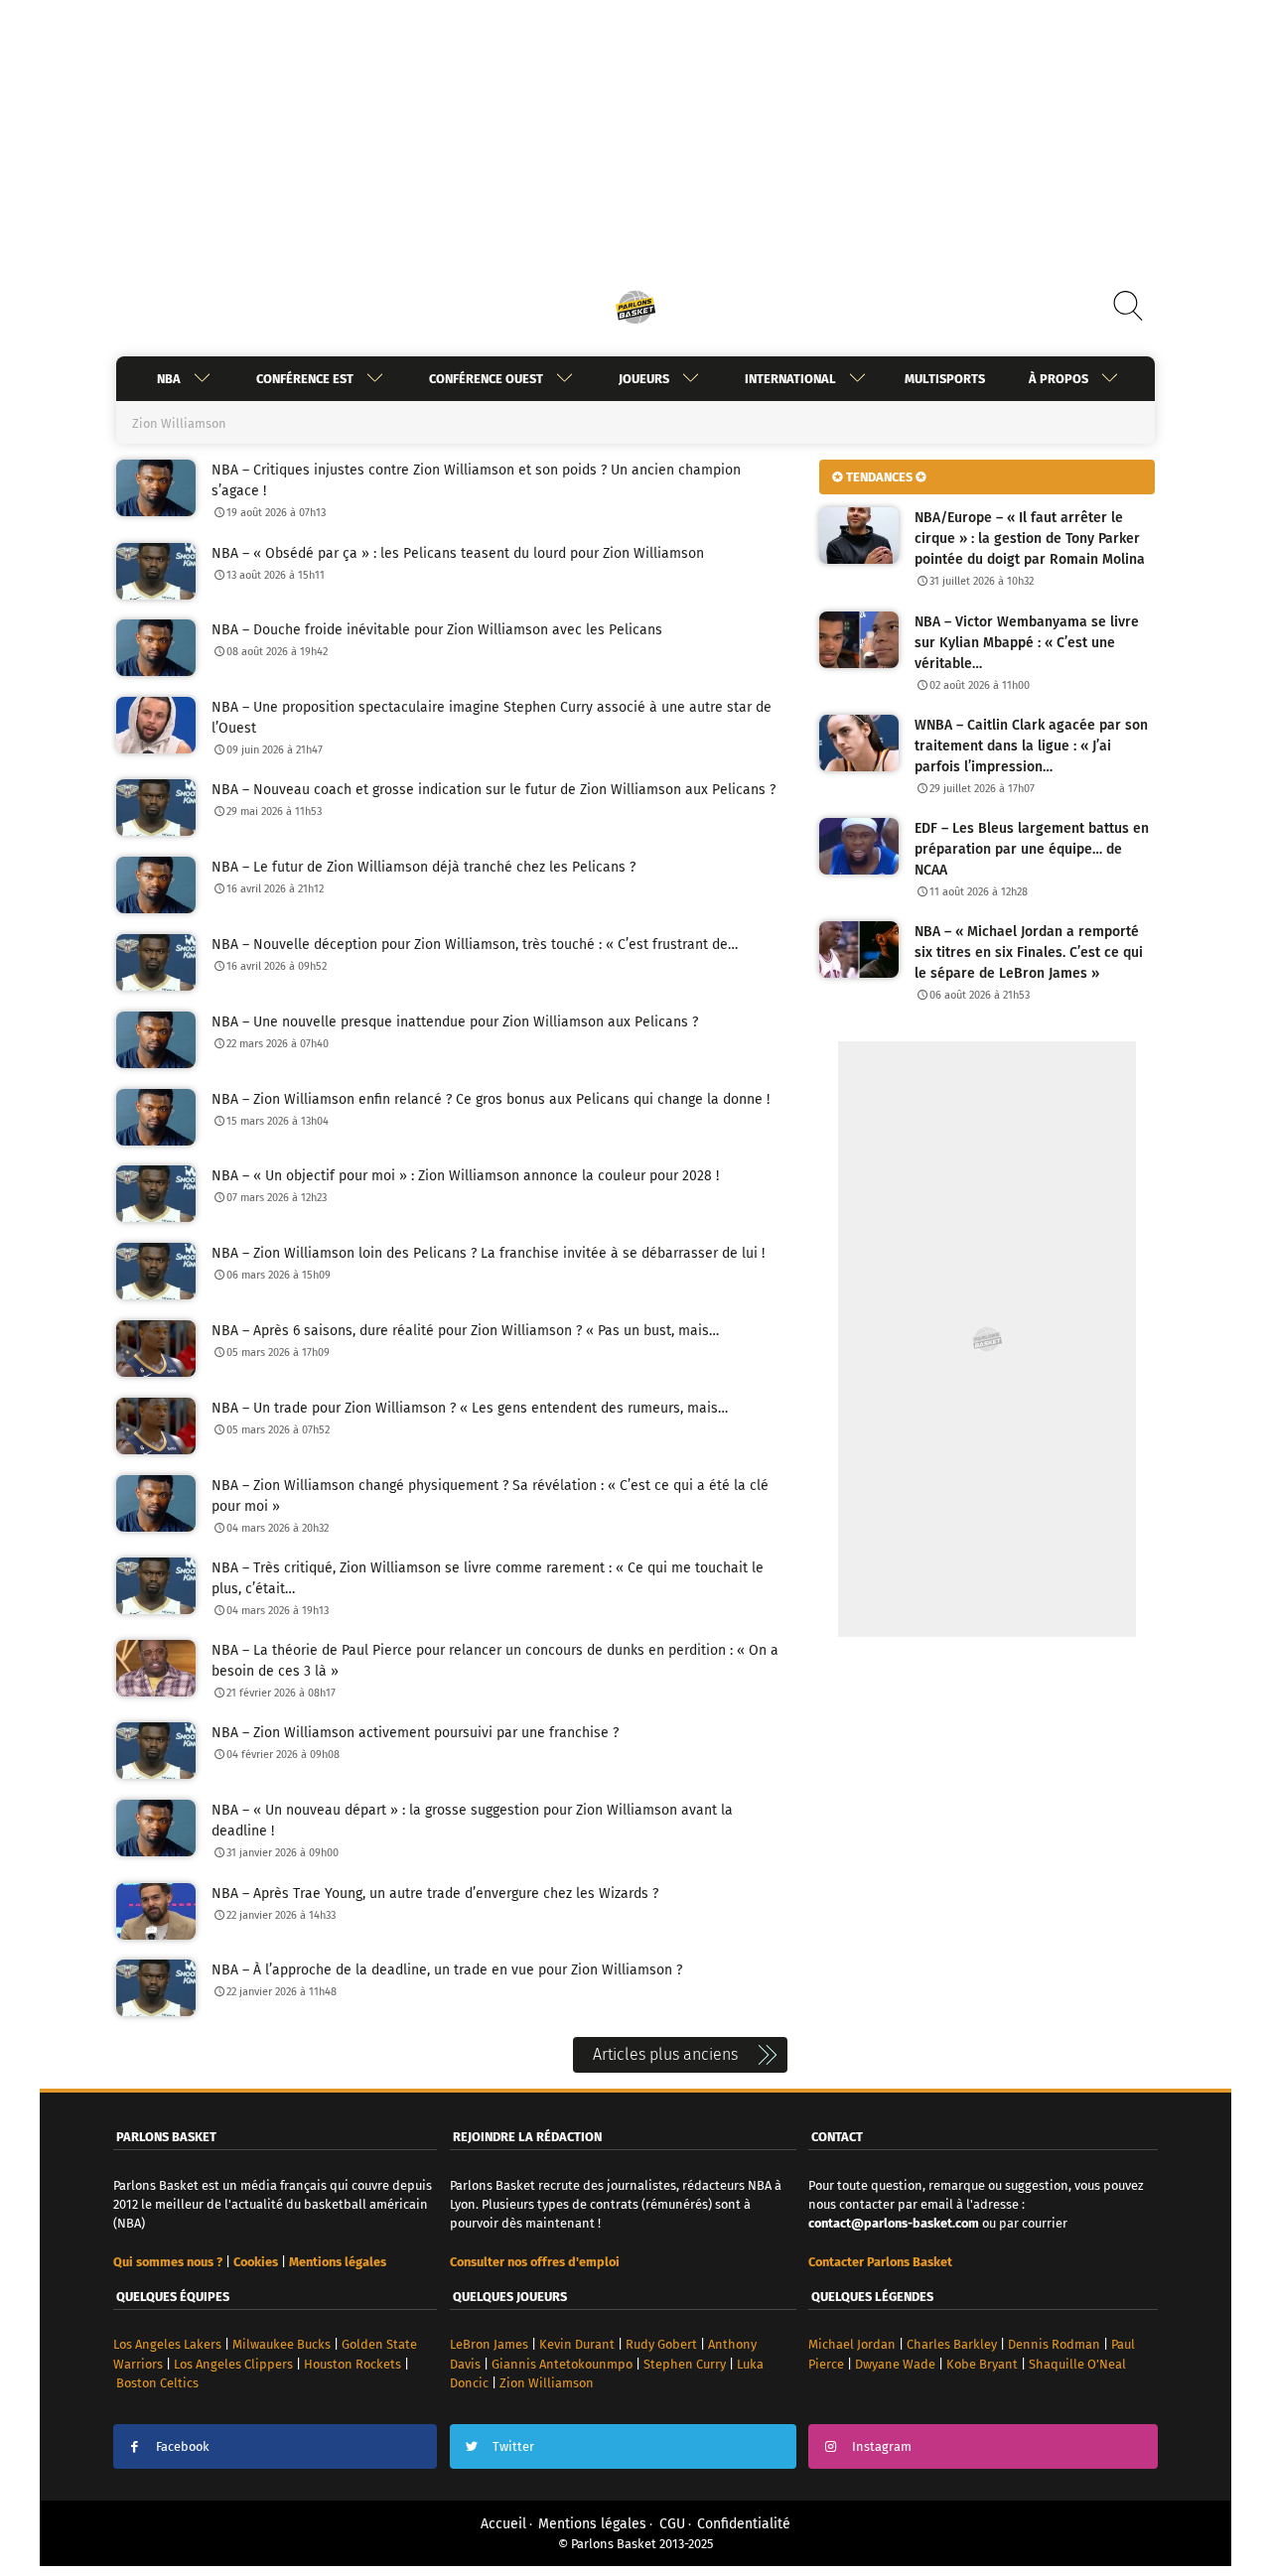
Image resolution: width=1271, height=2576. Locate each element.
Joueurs (644, 379)
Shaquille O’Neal (1077, 2364)
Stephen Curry (685, 2364)
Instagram (882, 2446)
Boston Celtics (157, 2383)
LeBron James (489, 2344)
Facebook (183, 2446)
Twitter (513, 2446)
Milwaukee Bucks (282, 2344)
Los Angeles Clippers (233, 2364)
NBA (169, 379)
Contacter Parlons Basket (880, 2262)
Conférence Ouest (486, 379)
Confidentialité (744, 2524)
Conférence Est (305, 379)
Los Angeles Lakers (167, 2344)
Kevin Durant (577, 2344)
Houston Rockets (353, 2364)
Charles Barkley (952, 2344)
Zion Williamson (547, 2383)
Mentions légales (592, 2524)
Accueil (503, 2524)
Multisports (945, 379)
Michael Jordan (852, 2344)
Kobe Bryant (982, 2364)
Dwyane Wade (895, 2364)
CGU (672, 2524)
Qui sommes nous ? (168, 2262)
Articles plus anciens (665, 2054)
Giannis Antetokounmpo (562, 2364)
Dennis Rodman (1054, 2344)
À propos (1059, 379)
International (790, 379)
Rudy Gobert (661, 2344)
